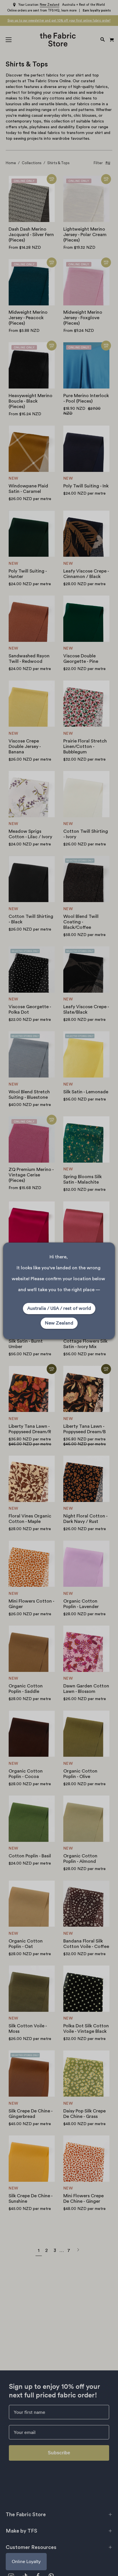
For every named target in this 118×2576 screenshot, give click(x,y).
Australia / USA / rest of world (59, 1308)
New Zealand (59, 1323)
